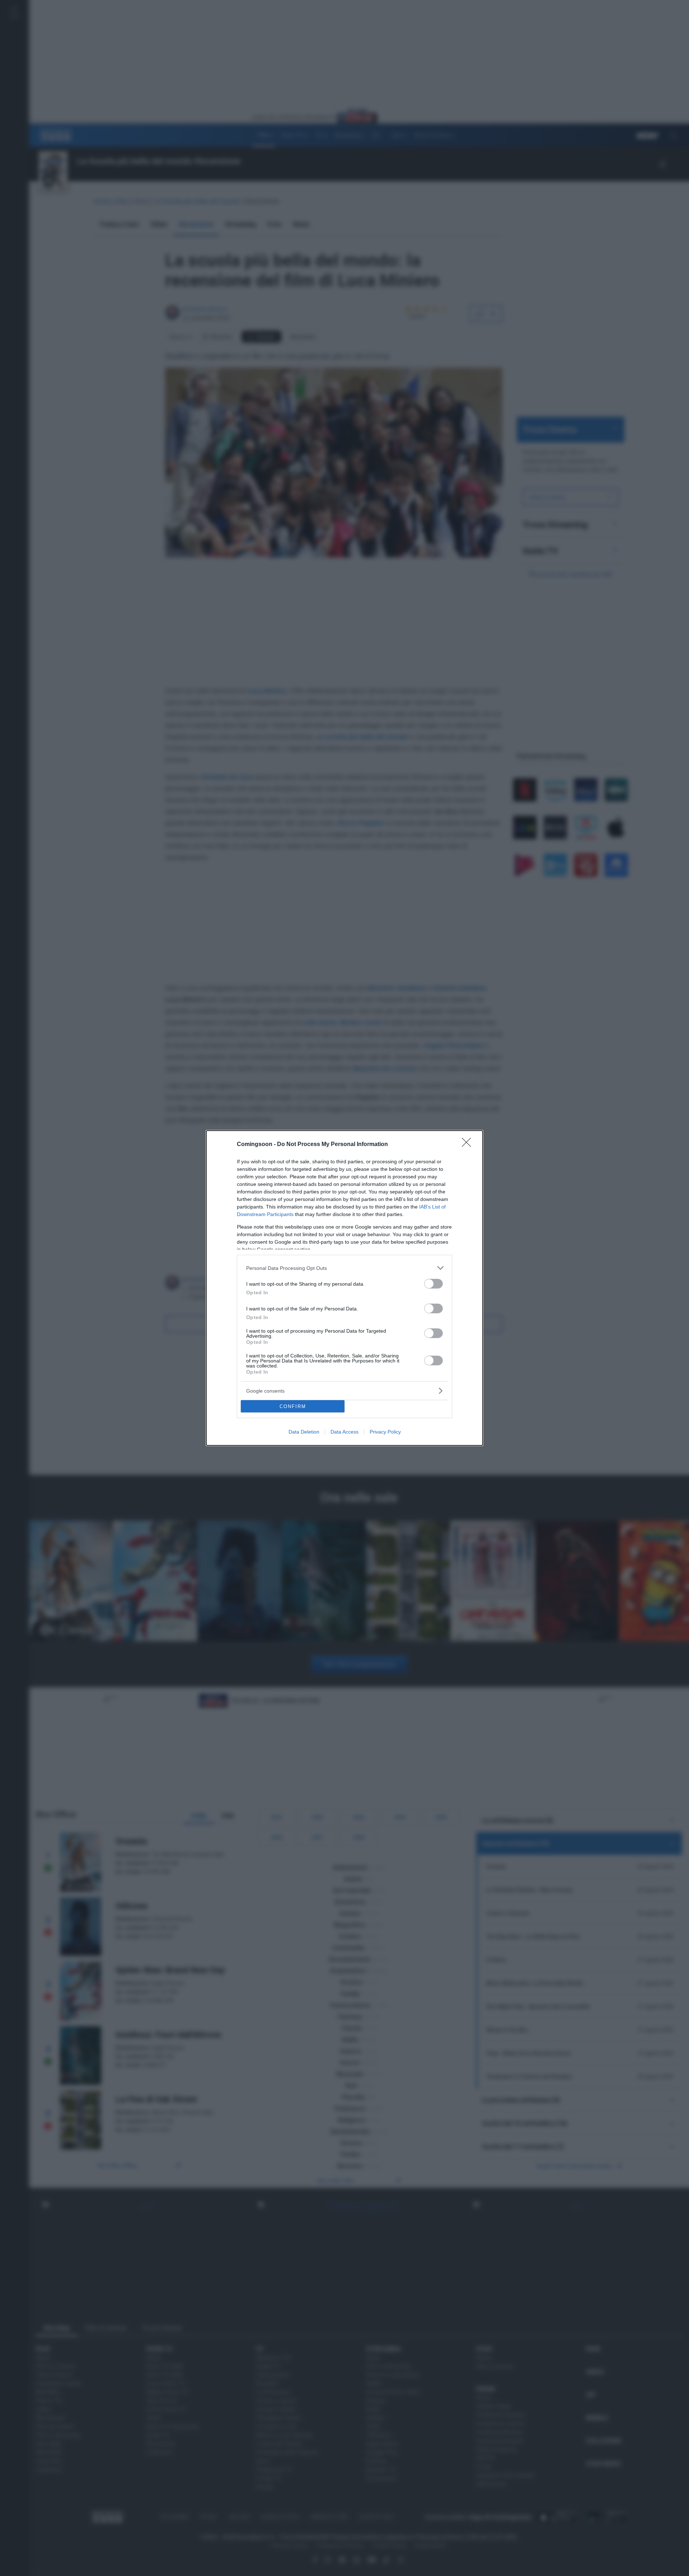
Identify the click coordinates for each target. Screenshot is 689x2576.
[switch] (433, 1284)
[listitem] (344, 1268)
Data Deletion (304, 1432)
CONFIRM (293, 1406)
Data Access (344, 1432)
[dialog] (344, 1288)
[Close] (469, 1145)
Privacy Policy (385, 1432)
